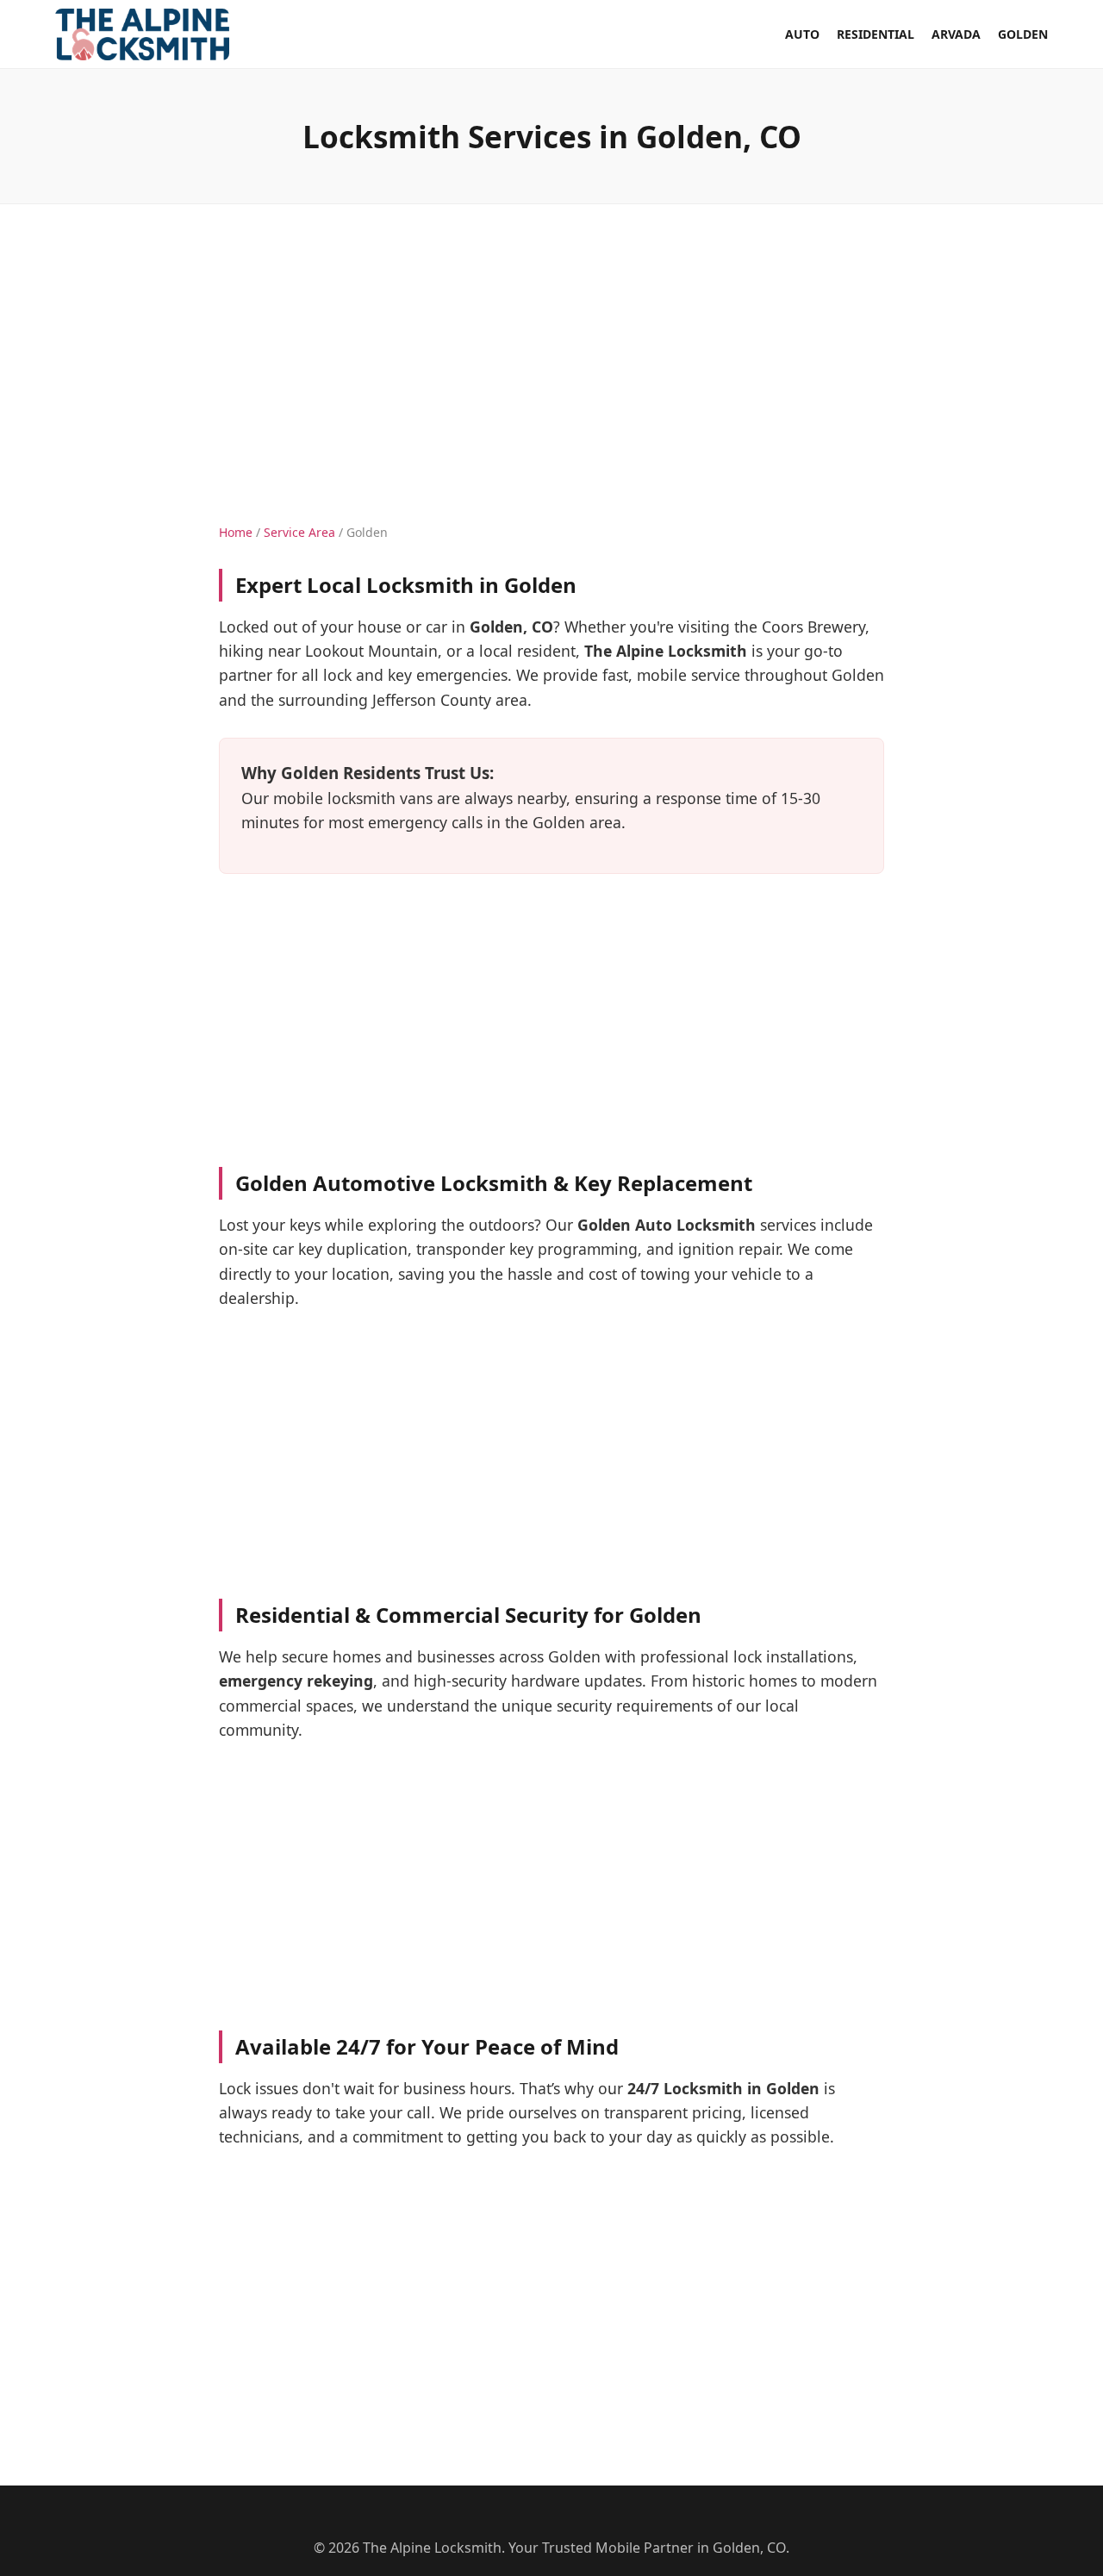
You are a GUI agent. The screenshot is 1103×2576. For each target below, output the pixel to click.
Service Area (299, 532)
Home (236, 532)
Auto (802, 34)
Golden (1023, 34)
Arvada (956, 34)
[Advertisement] (551, 346)
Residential (876, 34)
